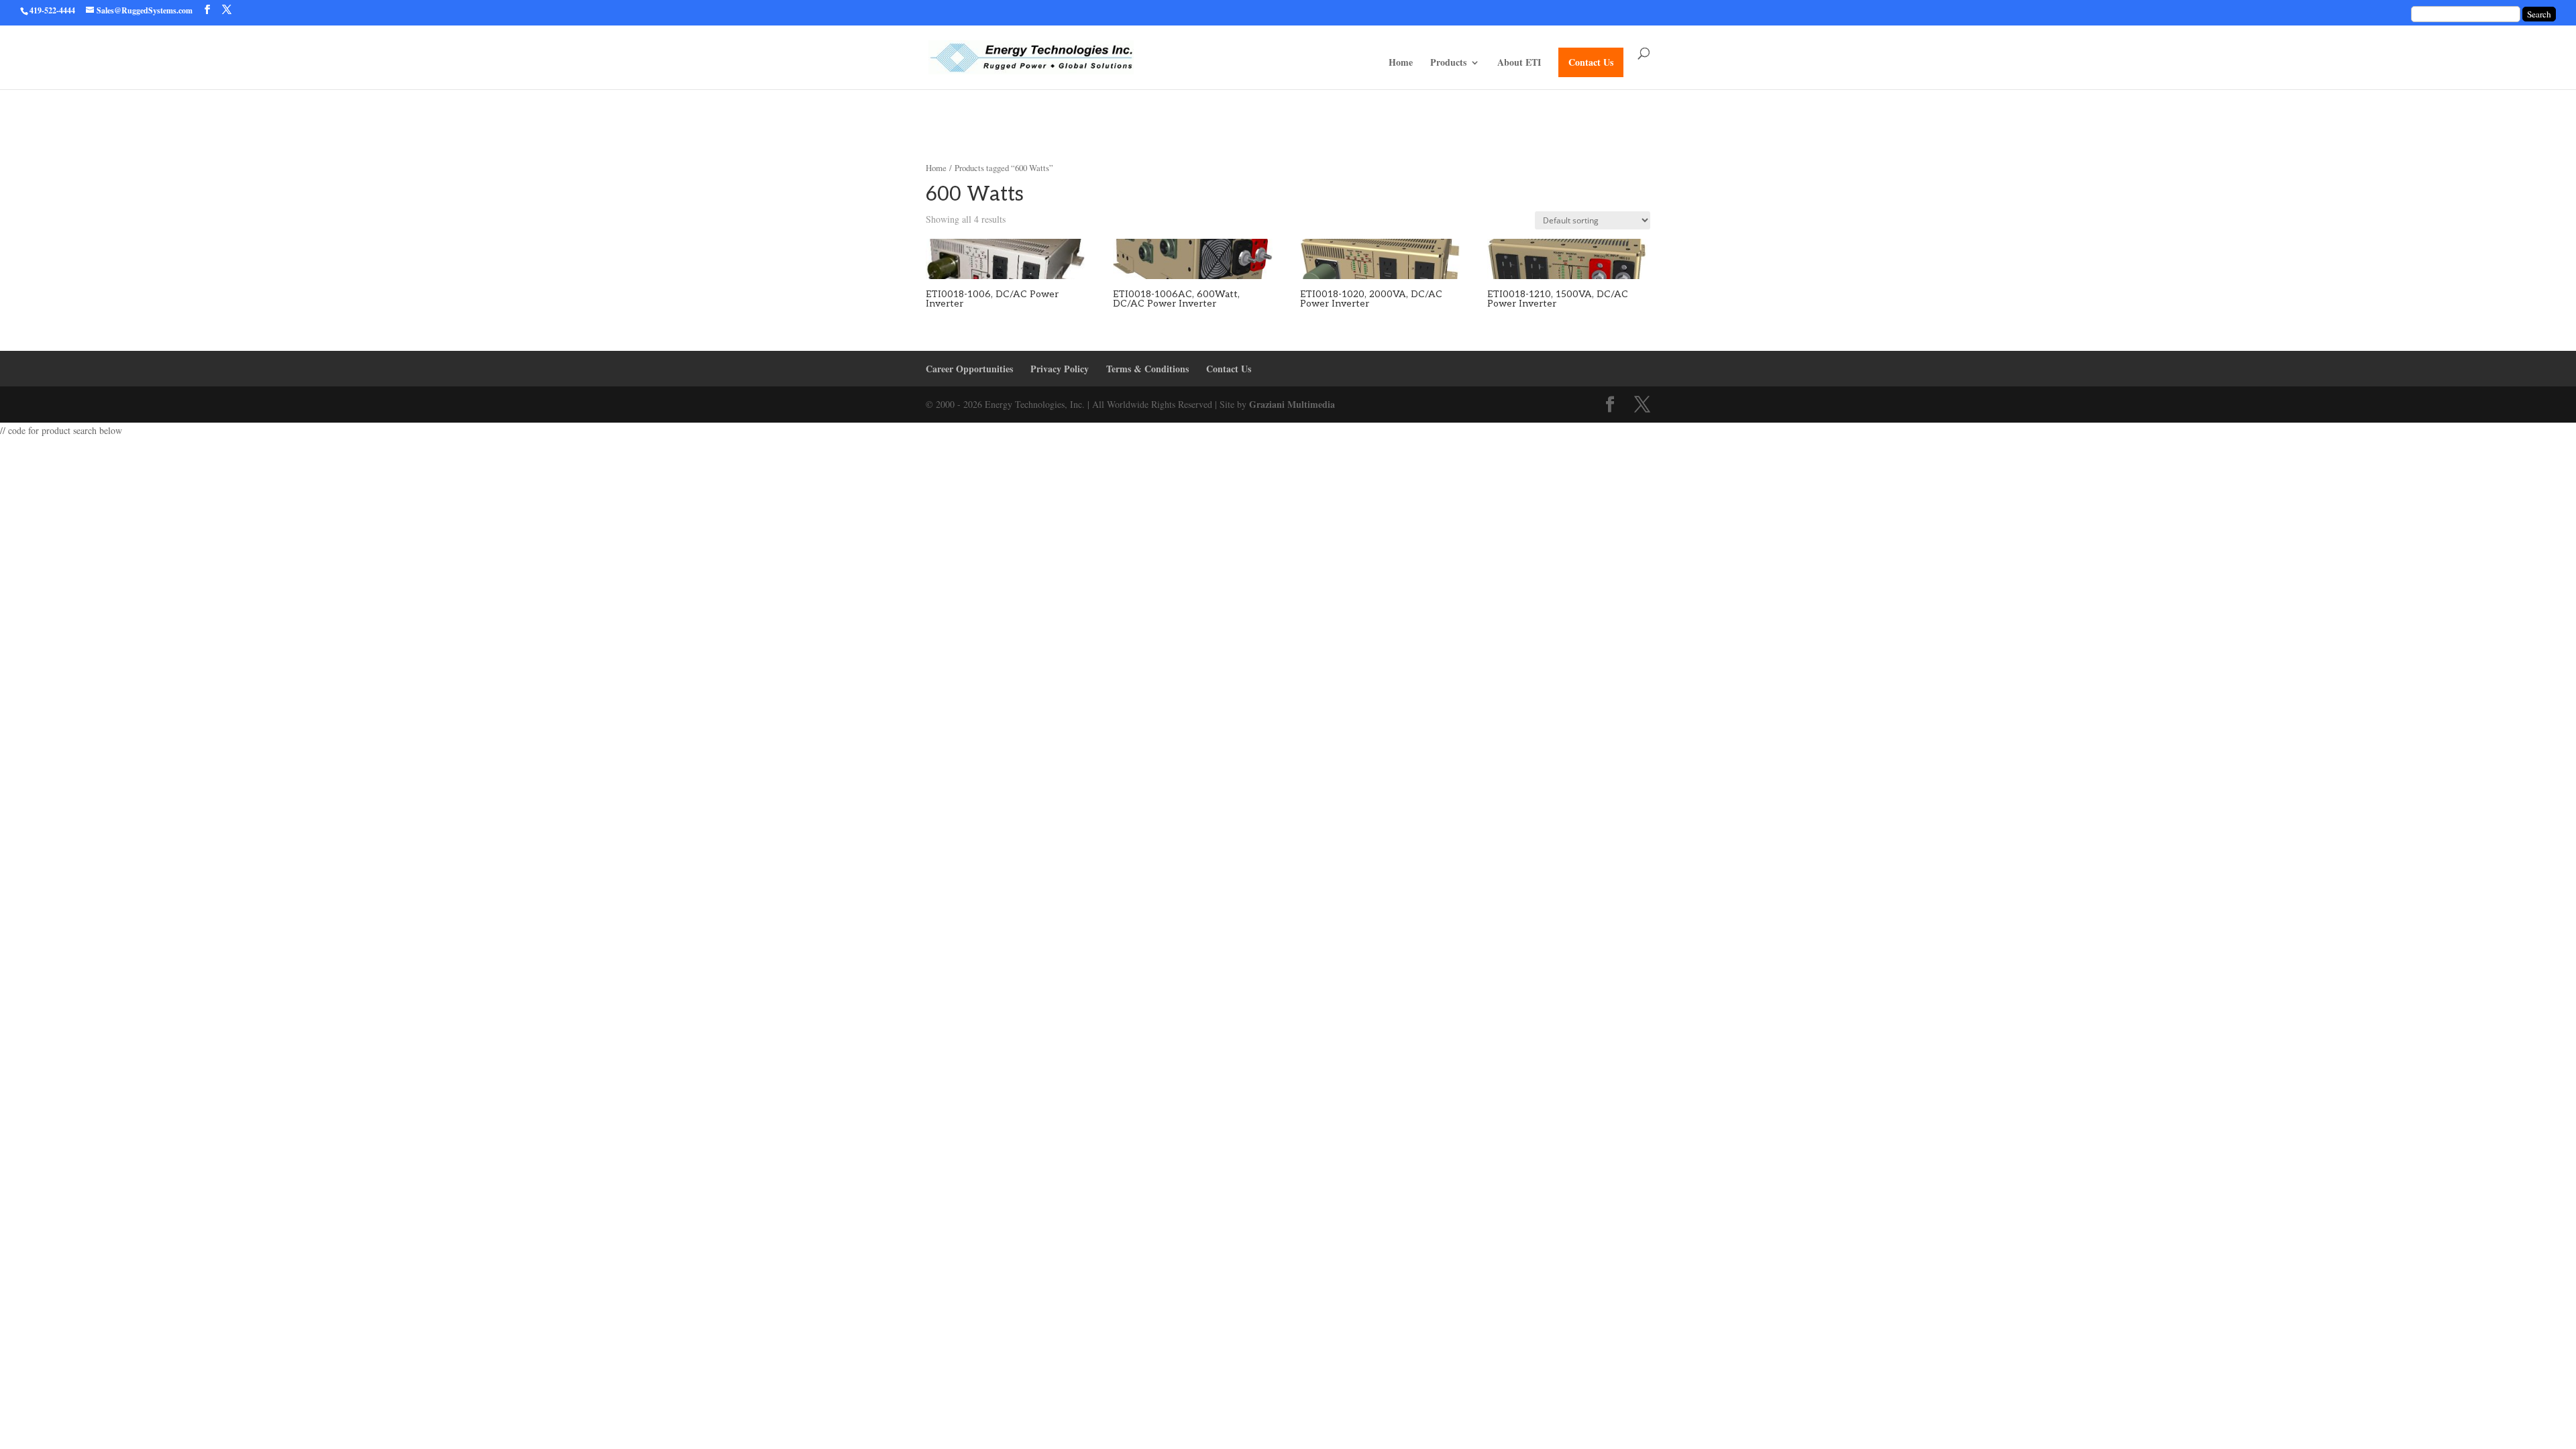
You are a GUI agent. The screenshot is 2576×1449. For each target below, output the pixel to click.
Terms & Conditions (1147, 369)
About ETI (1519, 63)
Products (1448, 63)
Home (1401, 63)
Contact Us (1591, 62)
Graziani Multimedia (1292, 404)
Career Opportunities (969, 369)
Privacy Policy (1060, 369)
